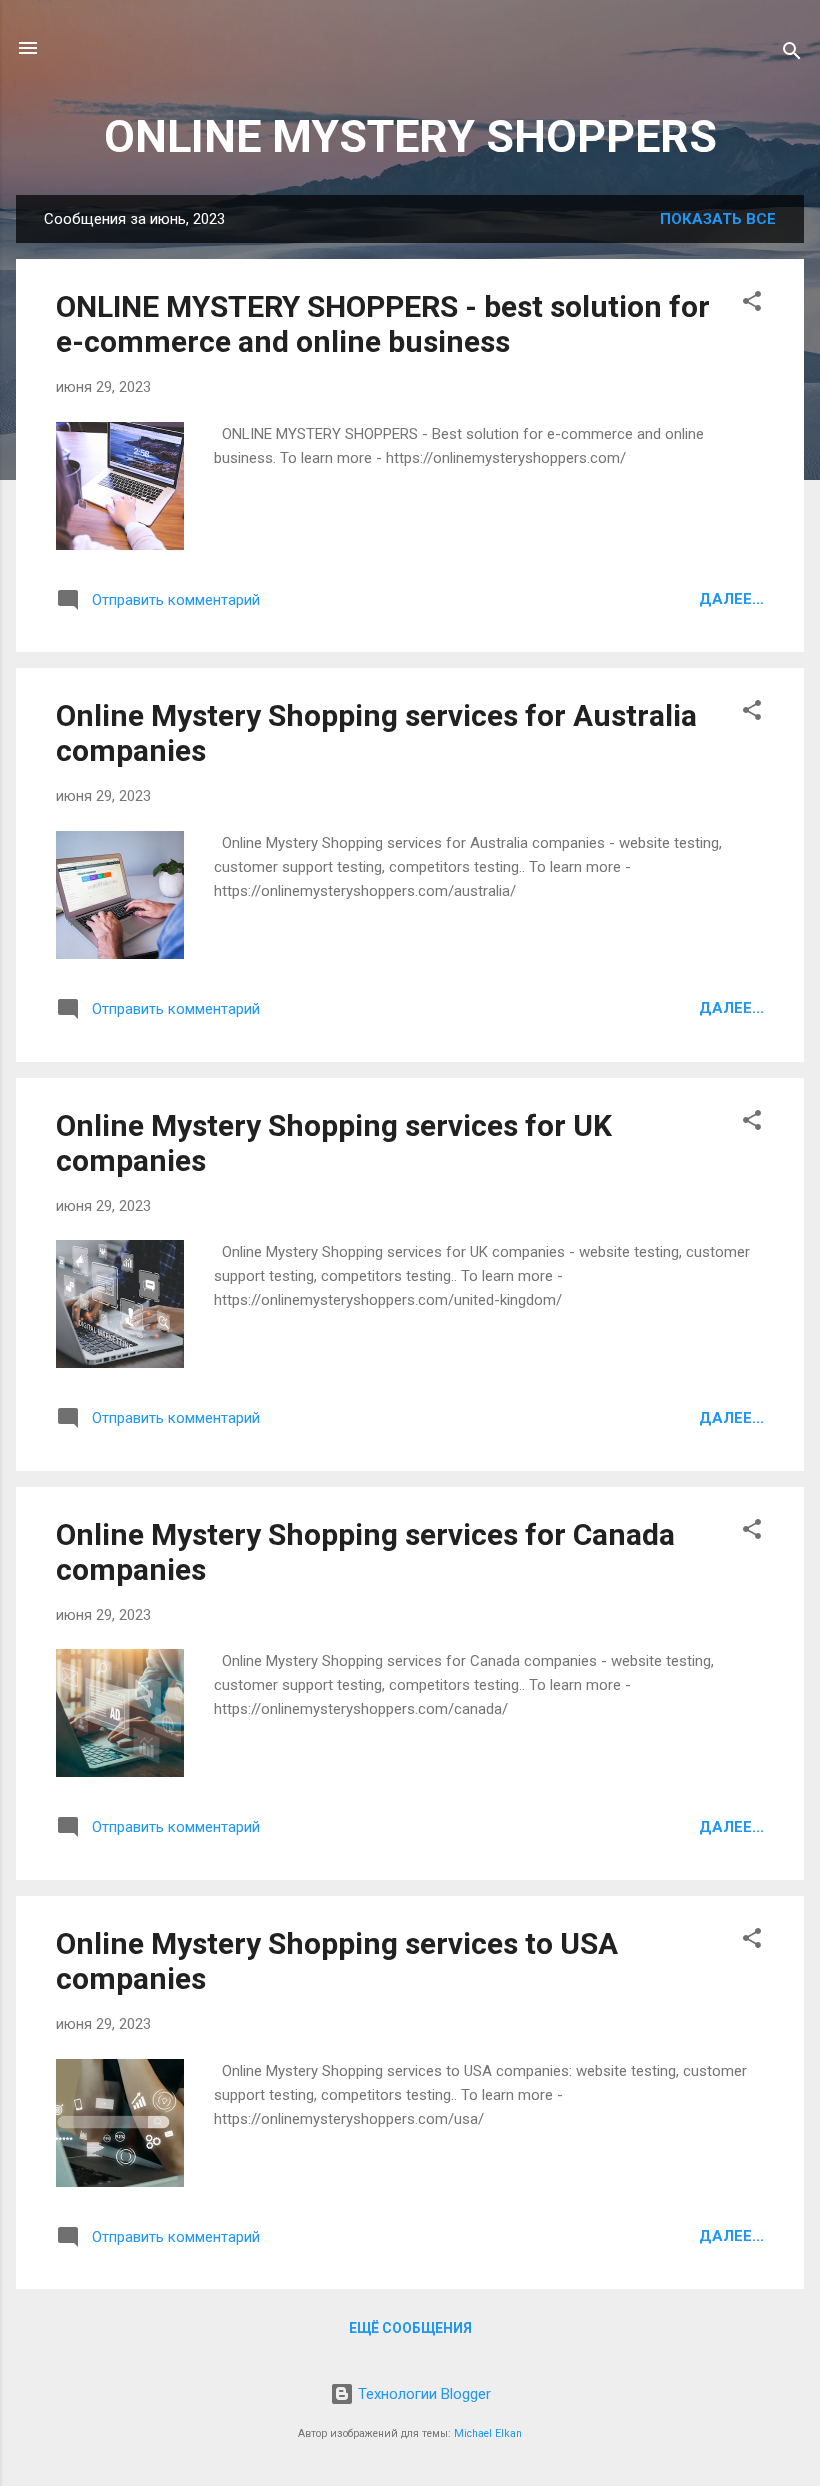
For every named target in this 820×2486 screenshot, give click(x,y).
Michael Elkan (488, 2433)
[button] (752, 304)
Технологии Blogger (422, 2394)
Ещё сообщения (410, 2328)
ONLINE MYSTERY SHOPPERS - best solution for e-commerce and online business (383, 324)
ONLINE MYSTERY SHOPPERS (410, 136)
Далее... (731, 599)
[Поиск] (792, 54)
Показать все (718, 219)
